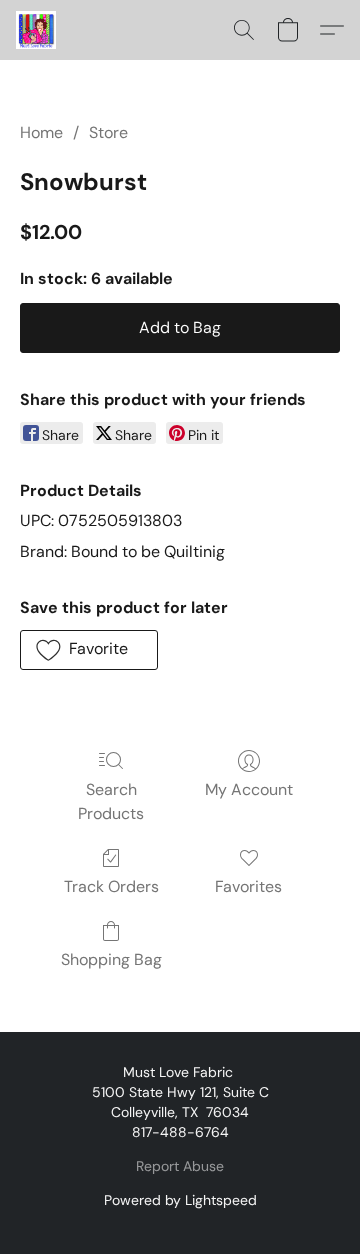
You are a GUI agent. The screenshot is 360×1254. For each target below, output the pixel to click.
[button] (37, 30)
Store (108, 132)
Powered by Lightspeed (180, 1200)
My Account (249, 789)
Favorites (248, 886)
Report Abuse (180, 1166)
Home (41, 132)
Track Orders (111, 886)
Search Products (111, 801)
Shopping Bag (111, 959)
